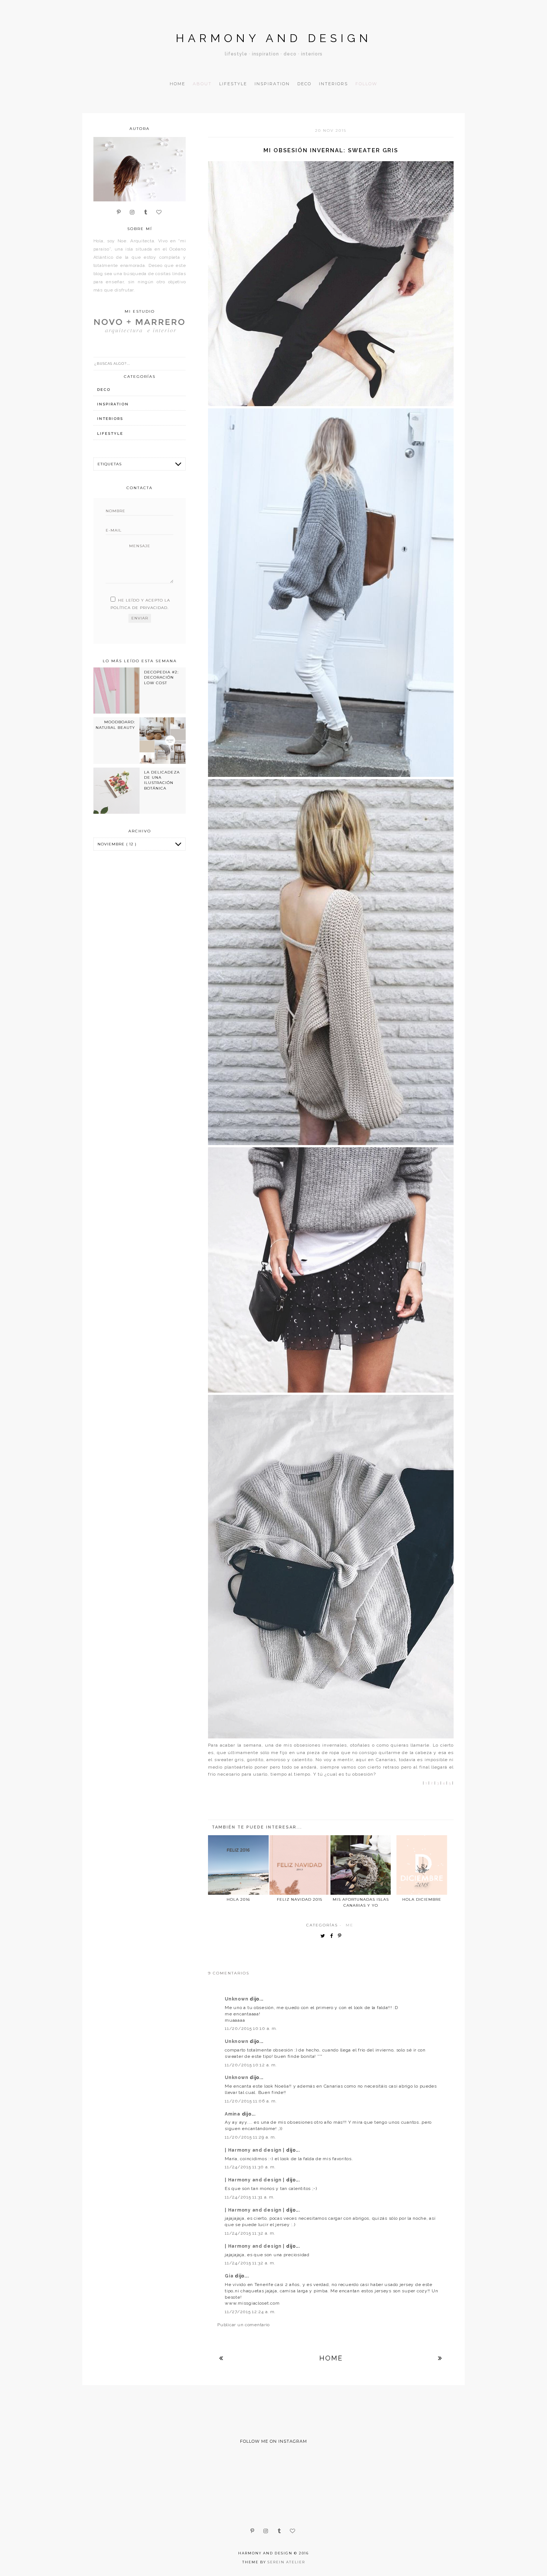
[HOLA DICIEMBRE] (422, 1865)
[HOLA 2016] (238, 1865)
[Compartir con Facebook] (333, 1936)
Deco (304, 84)
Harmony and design (274, 38)
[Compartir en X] (324, 1936)
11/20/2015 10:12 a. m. (251, 2065)
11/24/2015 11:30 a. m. (250, 2167)
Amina (233, 2114)
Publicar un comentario (244, 2325)
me (350, 1925)
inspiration (113, 404)
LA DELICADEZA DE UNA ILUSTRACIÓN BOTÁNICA (162, 780)
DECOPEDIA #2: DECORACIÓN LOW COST (161, 678)
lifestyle (110, 433)
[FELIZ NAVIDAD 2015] (300, 1865)
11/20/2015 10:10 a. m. (251, 2028)
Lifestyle (233, 84)
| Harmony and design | (255, 2150)
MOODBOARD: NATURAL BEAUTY (115, 725)
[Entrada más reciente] (221, 2358)
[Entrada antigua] (440, 2358)
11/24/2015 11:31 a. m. (250, 2197)
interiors (110, 419)
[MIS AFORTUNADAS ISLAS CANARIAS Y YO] (361, 1865)
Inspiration (272, 84)
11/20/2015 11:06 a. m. (251, 2101)
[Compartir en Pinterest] (341, 1936)
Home (177, 84)
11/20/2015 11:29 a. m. (250, 2137)
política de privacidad (139, 608)
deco (104, 390)
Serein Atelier (286, 2562)
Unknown (237, 1999)
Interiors (333, 84)
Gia (230, 2276)
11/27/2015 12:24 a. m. (250, 2312)
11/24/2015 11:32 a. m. (250, 2233)
